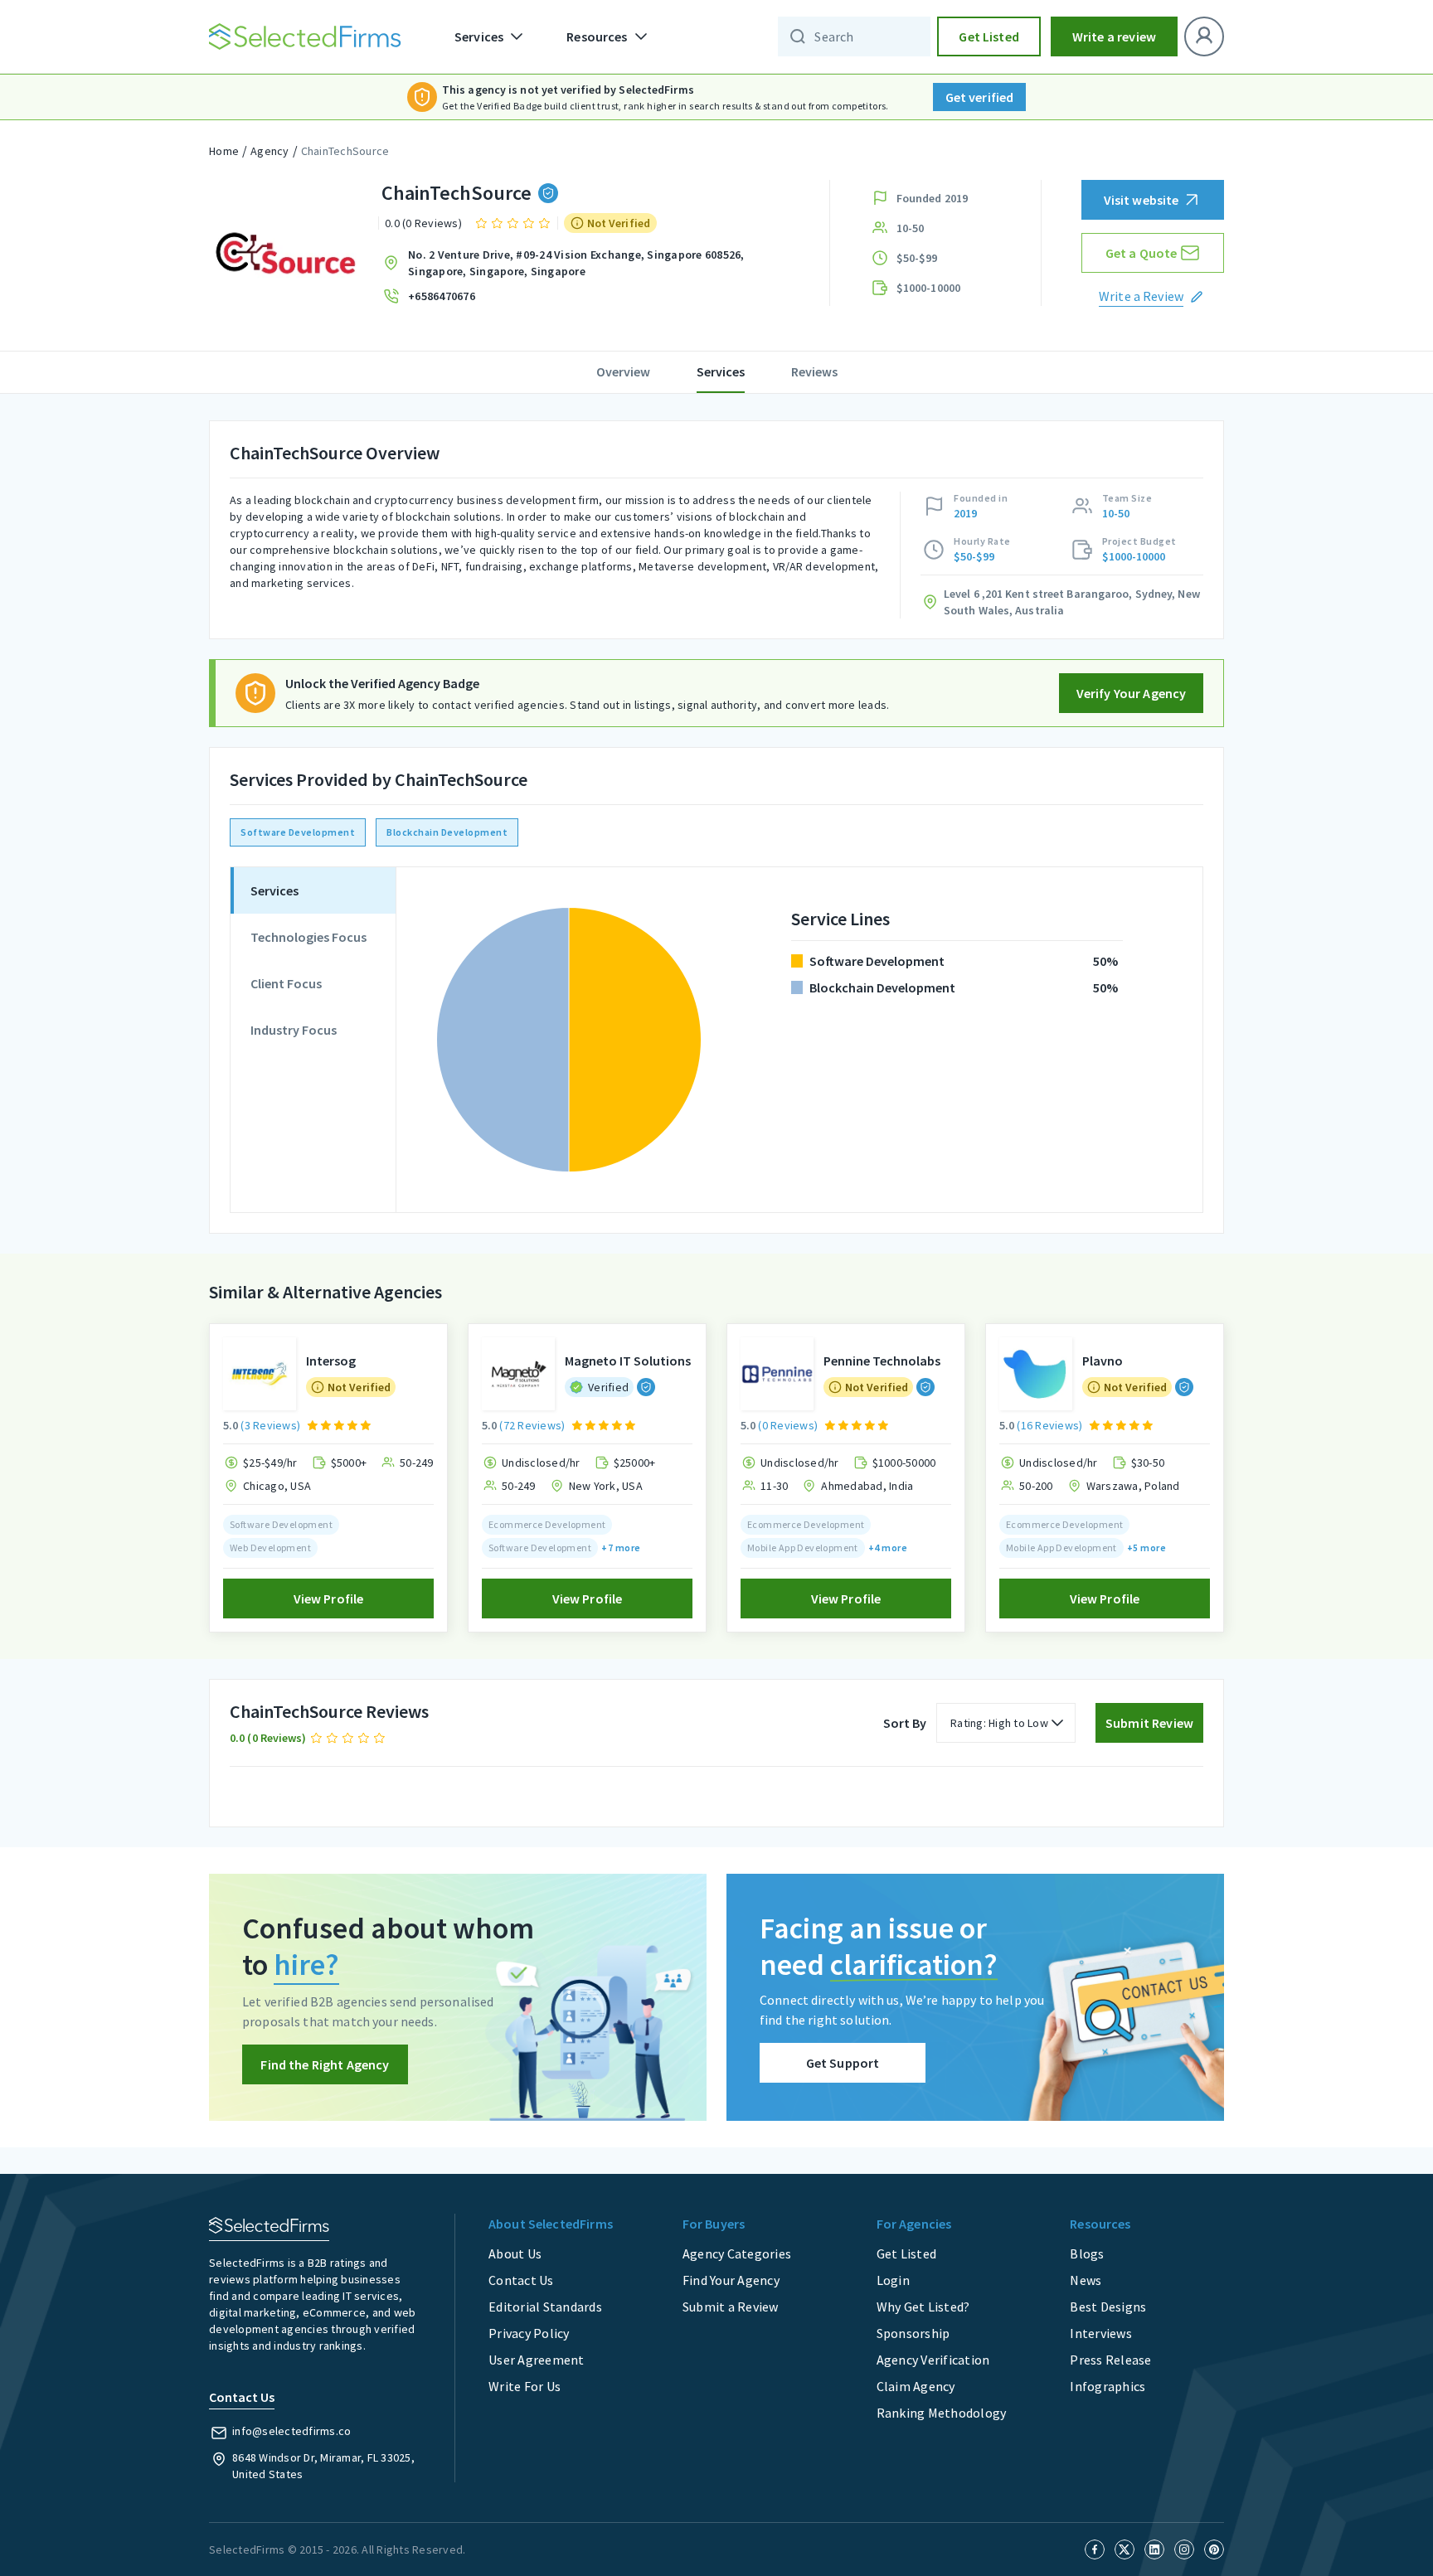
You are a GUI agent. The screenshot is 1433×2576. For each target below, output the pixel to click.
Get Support (843, 2063)
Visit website (1142, 200)
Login (893, 2280)
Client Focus (286, 983)
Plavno (1103, 1361)
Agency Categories (737, 2253)
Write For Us (525, 2386)
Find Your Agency (731, 2280)
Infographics (1108, 2386)
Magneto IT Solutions (628, 1361)
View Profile (329, 1598)
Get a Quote (1142, 253)
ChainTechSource (345, 151)
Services (721, 371)
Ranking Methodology (942, 2413)
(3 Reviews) (270, 1425)
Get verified (980, 97)
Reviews (814, 371)
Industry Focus (294, 1030)
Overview (623, 371)
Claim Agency (916, 2386)
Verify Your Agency (1132, 693)
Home (224, 151)
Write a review (1114, 36)
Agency (270, 151)
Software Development (298, 832)
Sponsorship (913, 2333)
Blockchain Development (447, 832)
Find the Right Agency (325, 2064)
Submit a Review (731, 2307)
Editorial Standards (545, 2307)
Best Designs (1108, 2307)
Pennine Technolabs (882, 1361)
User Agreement (537, 2360)
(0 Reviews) (788, 1425)
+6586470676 (442, 296)
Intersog (331, 1361)
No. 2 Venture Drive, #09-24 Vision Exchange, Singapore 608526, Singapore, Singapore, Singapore (576, 263)
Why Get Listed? (923, 2307)
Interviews (1101, 2333)
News (1086, 2280)
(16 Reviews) (1049, 1425)
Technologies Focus (308, 937)
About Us (515, 2253)
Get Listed (989, 36)
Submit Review (1149, 1723)
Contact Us (521, 2280)
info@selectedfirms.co (291, 2431)
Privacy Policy (529, 2333)
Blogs (1087, 2253)
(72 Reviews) (532, 1425)
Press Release (1110, 2360)
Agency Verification (933, 2360)
